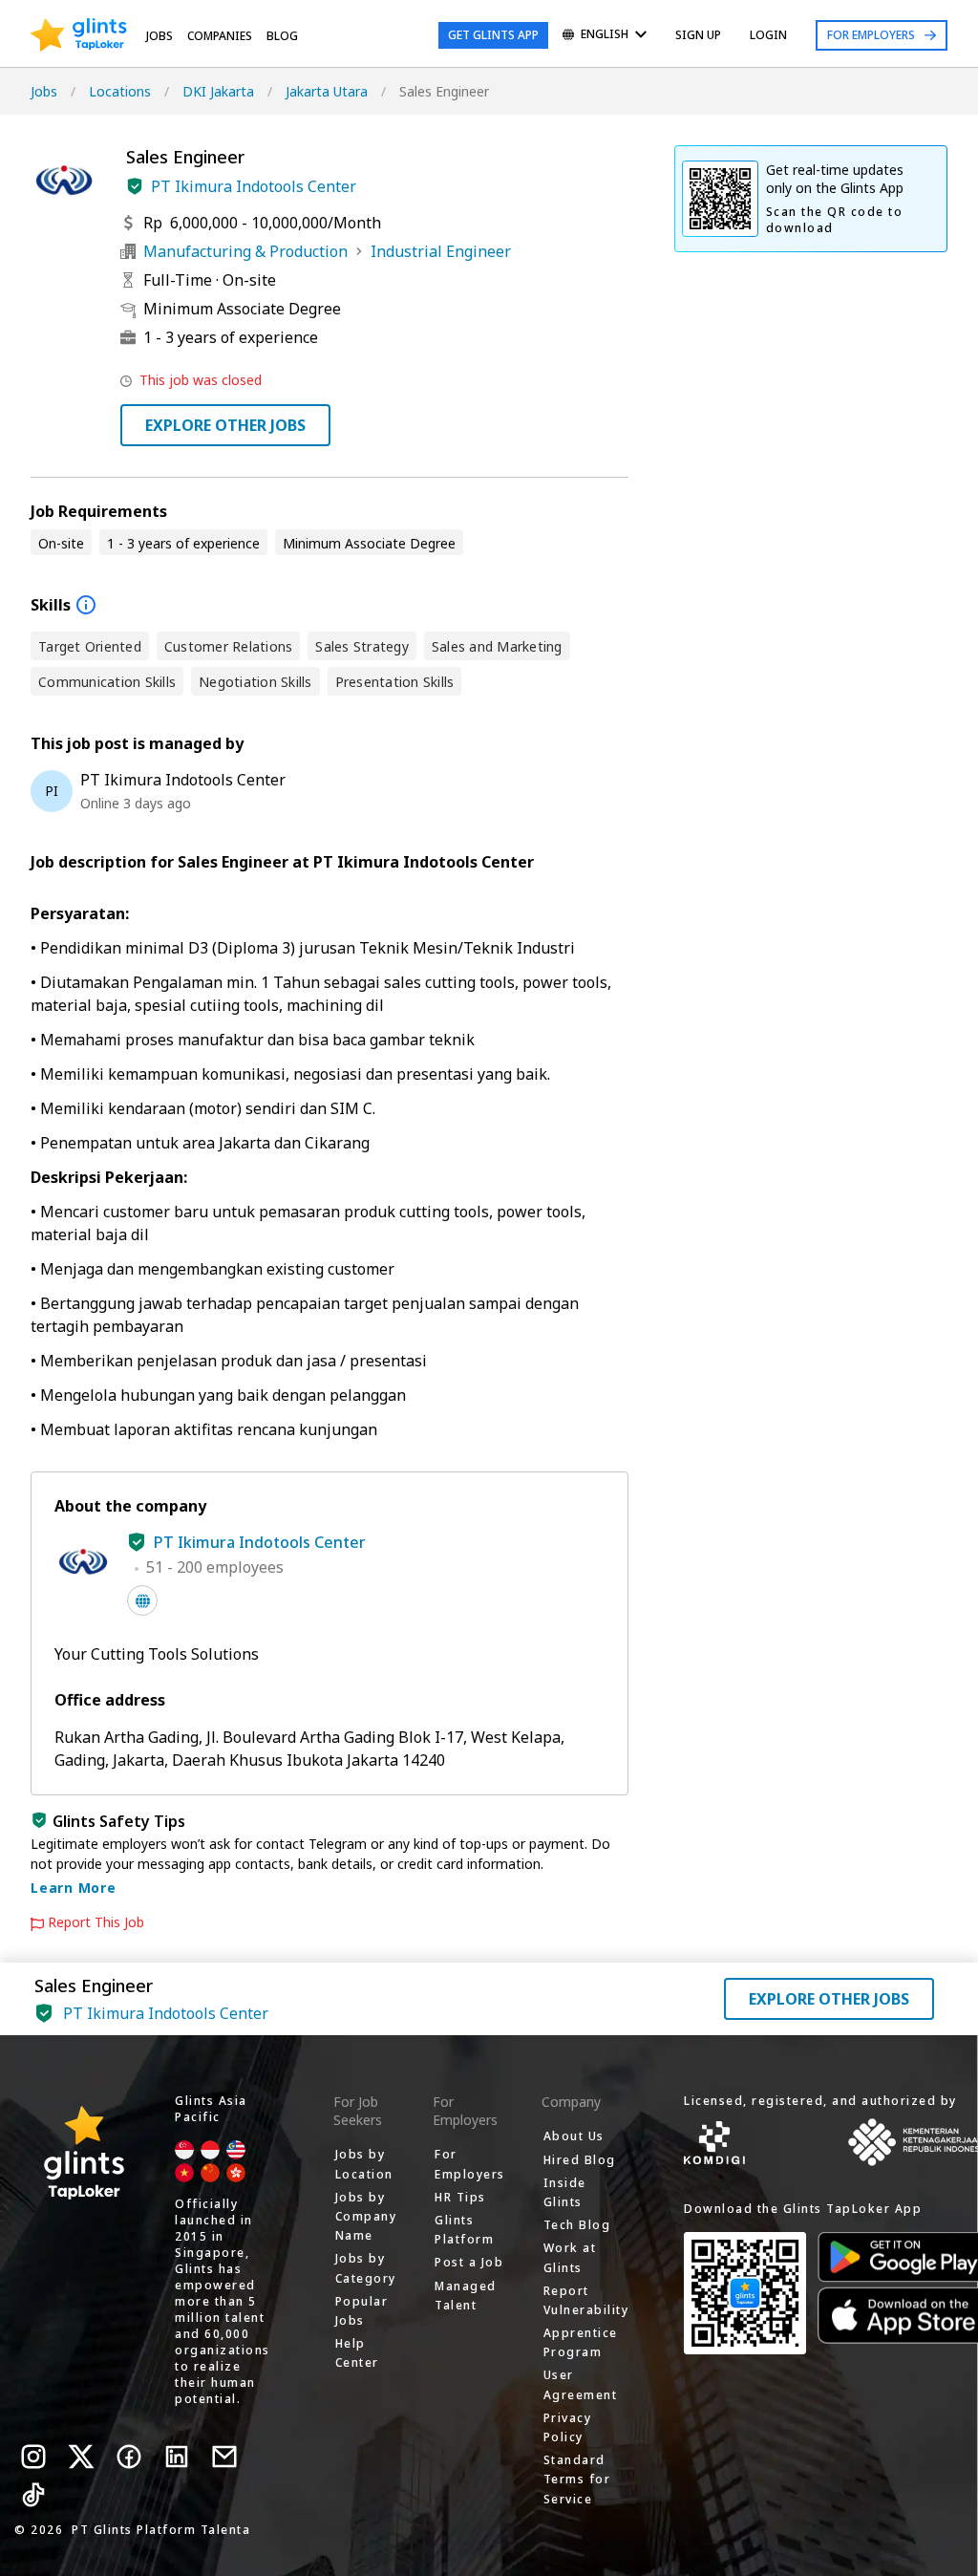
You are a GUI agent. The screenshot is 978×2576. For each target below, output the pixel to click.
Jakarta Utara (327, 91)
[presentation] (79, 35)
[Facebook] (129, 2457)
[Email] (224, 2457)
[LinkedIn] (177, 2457)
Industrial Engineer (441, 251)
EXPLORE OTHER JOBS (225, 425)
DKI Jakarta (218, 91)
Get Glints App (493, 35)
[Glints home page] (79, 35)
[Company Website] (142, 1600)
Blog (282, 36)
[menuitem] (605, 36)
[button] (135, 186)
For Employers (871, 35)
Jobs (159, 36)
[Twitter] (81, 2457)
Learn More (74, 1888)
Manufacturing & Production (245, 251)
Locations (120, 91)
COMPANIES (220, 36)
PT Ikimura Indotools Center (254, 186)
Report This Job (96, 1922)
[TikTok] (33, 2495)
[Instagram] (33, 2457)
